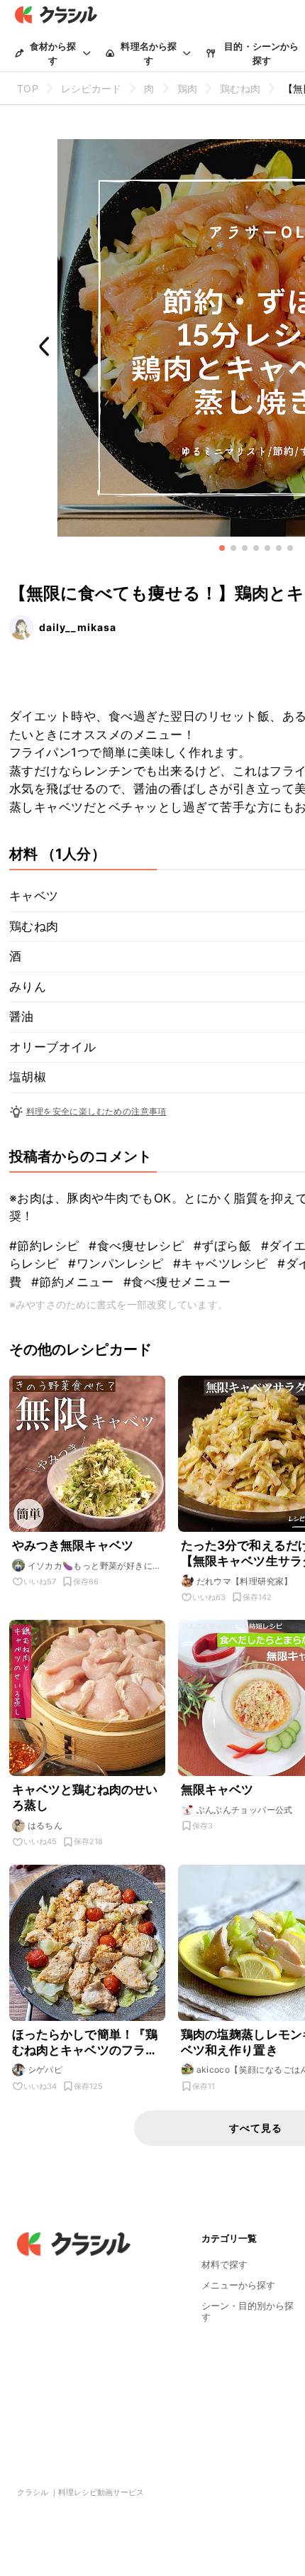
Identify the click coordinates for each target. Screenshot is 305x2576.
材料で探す (224, 2264)
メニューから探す (238, 2285)
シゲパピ (45, 2070)
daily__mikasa (78, 627)
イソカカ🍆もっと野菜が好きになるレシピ (95, 1566)
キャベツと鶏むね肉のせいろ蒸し (85, 1797)
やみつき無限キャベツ (73, 1545)
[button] (222, 548)
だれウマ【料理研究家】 (245, 1581)
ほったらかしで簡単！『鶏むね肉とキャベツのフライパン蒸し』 (85, 2043)
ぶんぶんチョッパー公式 (245, 1810)
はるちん (45, 1825)
